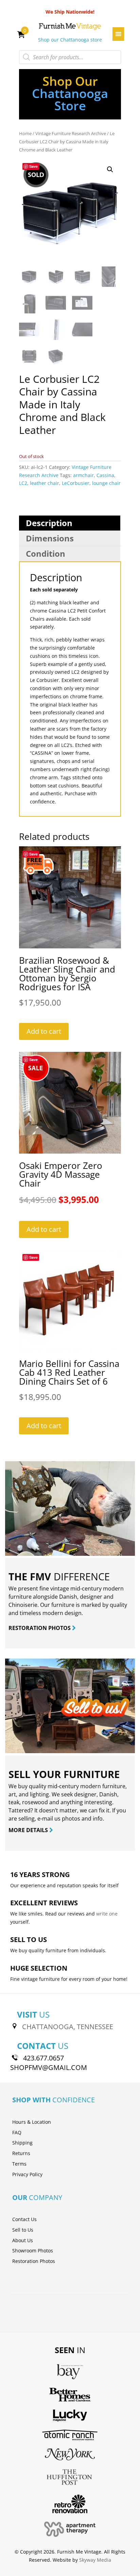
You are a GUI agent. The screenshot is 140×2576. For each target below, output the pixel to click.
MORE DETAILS (29, 1830)
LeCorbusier (76, 483)
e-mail (45, 1819)
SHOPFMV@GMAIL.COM (49, 2067)
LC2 (23, 483)
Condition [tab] (46, 553)
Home (25, 133)
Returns (21, 2153)
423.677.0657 (43, 2058)
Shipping (22, 2143)
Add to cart (44, 1031)
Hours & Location (32, 2122)
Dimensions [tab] (50, 538)
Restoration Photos (34, 2261)
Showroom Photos (33, 2251)
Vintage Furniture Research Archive (71, 133)
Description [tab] (49, 523)
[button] (110, 169)
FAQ (17, 2132)
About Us (23, 2240)
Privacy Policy (27, 2174)
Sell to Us (23, 2230)
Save (33, 166)
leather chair (45, 483)
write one (107, 1914)
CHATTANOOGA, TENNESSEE (68, 2027)
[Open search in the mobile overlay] (70, 57)
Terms (19, 2164)
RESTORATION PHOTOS (40, 1628)
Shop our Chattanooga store (70, 40)
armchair (83, 475)
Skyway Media (95, 2560)
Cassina (105, 475)
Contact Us (24, 2219)
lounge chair (106, 483)
